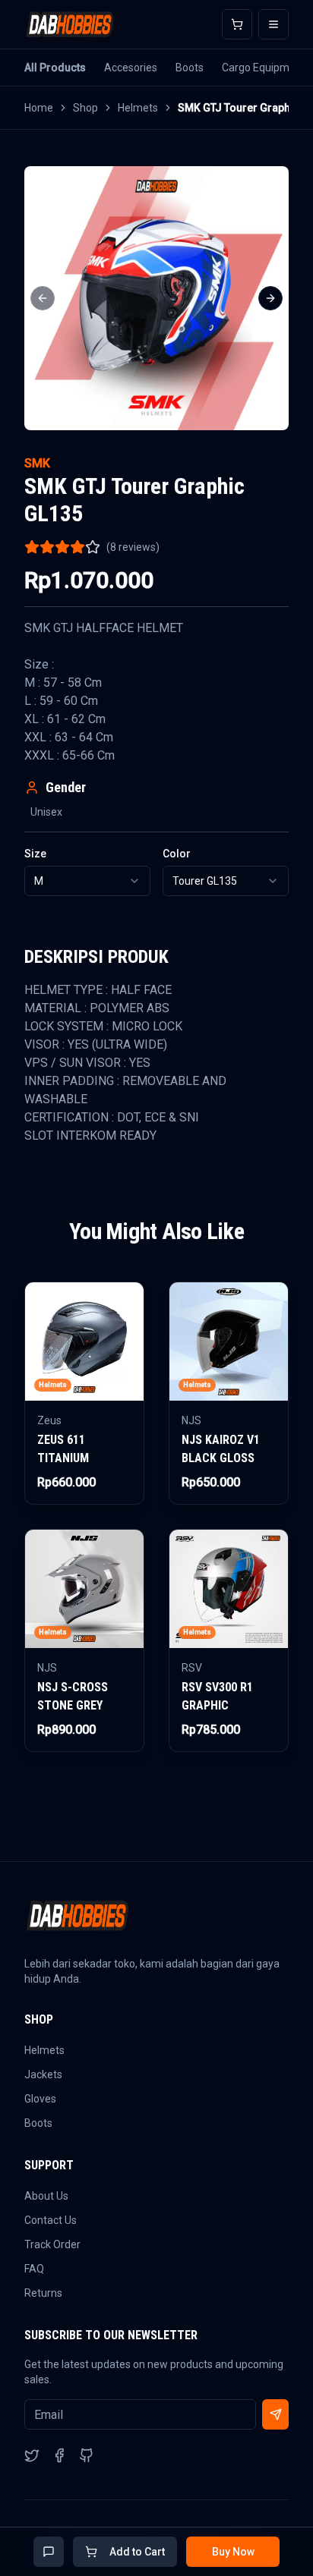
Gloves (40, 2099)
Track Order (52, 2244)
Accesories (131, 68)
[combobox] (87, 881)
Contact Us (51, 2220)
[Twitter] (32, 2455)
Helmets (138, 108)
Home (39, 108)
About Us (46, 2196)
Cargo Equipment (264, 68)
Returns (43, 2293)
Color (177, 854)
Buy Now (233, 2552)
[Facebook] (59, 2455)
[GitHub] (87, 2455)
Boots (190, 68)
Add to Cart (137, 2552)
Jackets (43, 2074)
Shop (85, 108)
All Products (55, 68)
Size (35, 854)
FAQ (34, 2269)
